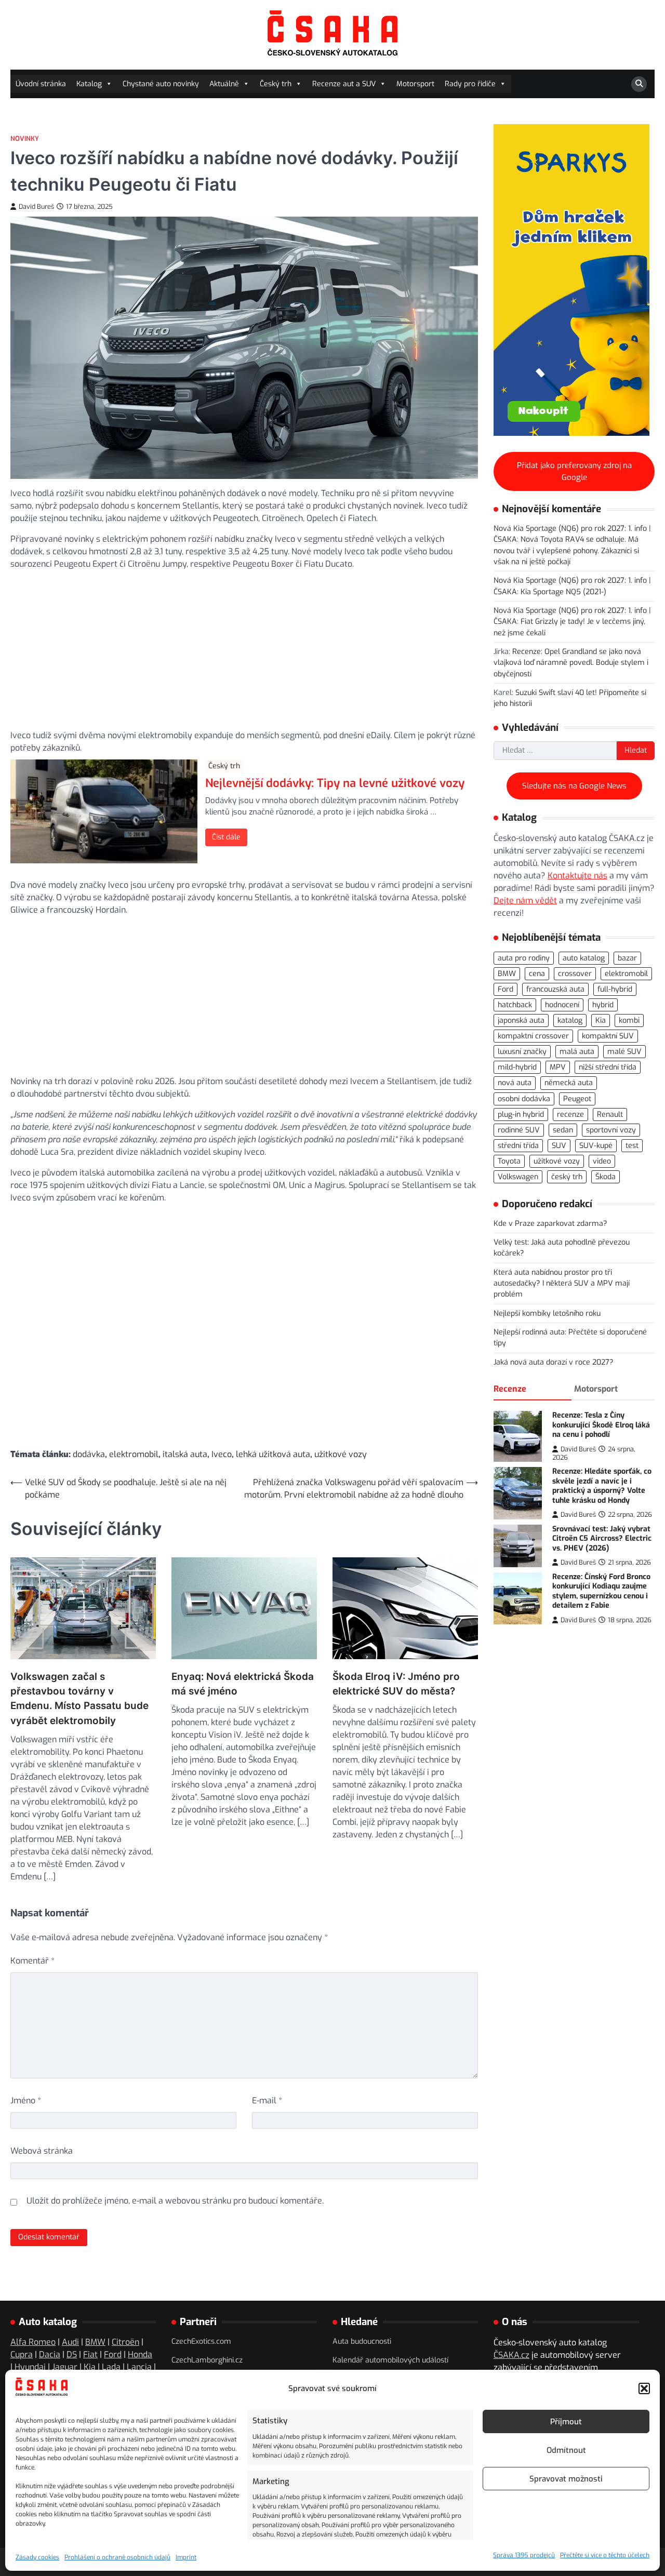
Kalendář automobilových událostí (390, 2360)
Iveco (222, 1454)
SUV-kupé (596, 1146)
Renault (610, 1114)
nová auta (515, 1083)
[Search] (639, 84)
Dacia (50, 2354)
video (602, 1161)
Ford (506, 989)
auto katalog (584, 958)
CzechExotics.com (201, 2341)
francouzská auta (555, 989)
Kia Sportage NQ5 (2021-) (563, 591)
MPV (558, 1067)
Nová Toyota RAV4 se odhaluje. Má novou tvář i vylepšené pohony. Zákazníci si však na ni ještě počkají (566, 551)
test (632, 1146)
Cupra (22, 2354)
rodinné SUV (519, 1130)
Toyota (509, 1161)
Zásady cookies (37, 2557)
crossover (575, 974)
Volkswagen (518, 1177)
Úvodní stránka (41, 84)
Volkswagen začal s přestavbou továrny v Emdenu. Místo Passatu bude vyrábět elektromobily (79, 1699)
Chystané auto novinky (161, 84)
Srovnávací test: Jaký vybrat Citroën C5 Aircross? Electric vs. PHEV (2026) (602, 1539)
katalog (570, 1020)
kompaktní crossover (533, 1036)
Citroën (125, 2342)
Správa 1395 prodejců (524, 2555)
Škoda (606, 1177)
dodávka (89, 1454)
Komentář (32, 1961)
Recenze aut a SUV (344, 84)
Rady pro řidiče (470, 84)
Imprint (186, 2557)
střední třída (518, 1146)
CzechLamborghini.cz (207, 2360)
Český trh (276, 84)
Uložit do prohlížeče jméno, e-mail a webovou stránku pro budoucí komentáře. (175, 2201)
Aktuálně (224, 84)
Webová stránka (42, 2151)
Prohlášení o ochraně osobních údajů (117, 2557)
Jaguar (65, 2367)
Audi (70, 2342)
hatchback (515, 1005)
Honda (140, 2354)
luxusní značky (522, 1052)
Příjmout (566, 2422)
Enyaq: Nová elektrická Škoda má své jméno (243, 1684)
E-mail (267, 2100)
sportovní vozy (611, 1130)
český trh (567, 1177)
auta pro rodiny (524, 958)
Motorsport (415, 84)
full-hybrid (615, 989)
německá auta (569, 1083)
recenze (570, 1114)
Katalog (89, 84)
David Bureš (36, 206)
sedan (563, 1130)
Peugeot (577, 1098)
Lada (111, 2367)
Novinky (25, 138)
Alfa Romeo (33, 2342)
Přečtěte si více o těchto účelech (605, 2555)
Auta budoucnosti (362, 2341)
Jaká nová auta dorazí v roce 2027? (554, 1362)
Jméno (26, 2100)
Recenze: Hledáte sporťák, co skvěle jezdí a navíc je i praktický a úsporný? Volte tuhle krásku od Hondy (602, 1486)
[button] (644, 2388)
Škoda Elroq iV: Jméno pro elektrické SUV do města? (396, 1684)
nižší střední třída (608, 1067)
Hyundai (30, 2367)
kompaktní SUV (608, 1036)
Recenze (510, 1389)
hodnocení (562, 1005)
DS (72, 2354)
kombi (629, 1020)
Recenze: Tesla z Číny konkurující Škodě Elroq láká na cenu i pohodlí (601, 1425)
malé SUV (624, 1052)
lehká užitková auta (273, 1454)
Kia (601, 1020)
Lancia (139, 2367)
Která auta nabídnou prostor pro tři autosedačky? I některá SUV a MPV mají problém (562, 1284)
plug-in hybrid (521, 1114)
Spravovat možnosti (566, 2479)
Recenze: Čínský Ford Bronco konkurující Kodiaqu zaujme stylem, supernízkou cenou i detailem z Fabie (601, 1591)
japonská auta (521, 1020)
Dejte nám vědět (525, 900)
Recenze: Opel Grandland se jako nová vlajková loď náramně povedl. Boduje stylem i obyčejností (571, 663)
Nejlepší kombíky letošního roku (547, 1313)
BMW (507, 974)
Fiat (90, 2354)
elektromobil (134, 1454)
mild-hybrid (517, 1067)
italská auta (185, 1454)
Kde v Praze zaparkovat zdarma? (550, 1224)
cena (537, 974)
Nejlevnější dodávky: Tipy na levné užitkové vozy (335, 783)
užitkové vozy (341, 1454)
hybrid (603, 1005)
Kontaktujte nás (577, 876)
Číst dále (226, 837)
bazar (627, 958)
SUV (559, 1146)
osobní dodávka (524, 1098)
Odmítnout (566, 2450)
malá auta (577, 1052)
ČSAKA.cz (511, 2355)
